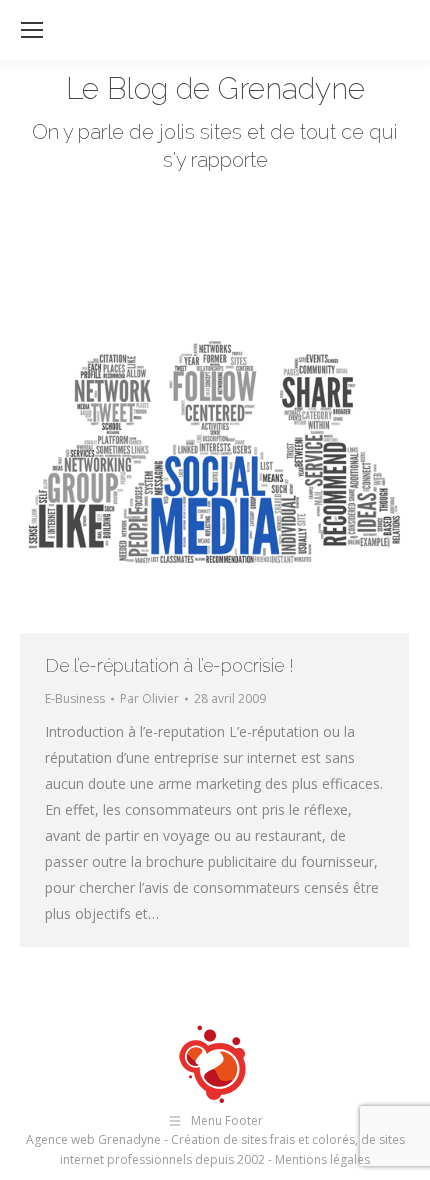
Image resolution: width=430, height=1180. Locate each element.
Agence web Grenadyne (93, 1139)
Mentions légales (322, 1159)
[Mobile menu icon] (32, 30)
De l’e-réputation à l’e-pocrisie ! (169, 665)
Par (149, 698)
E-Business (75, 698)
